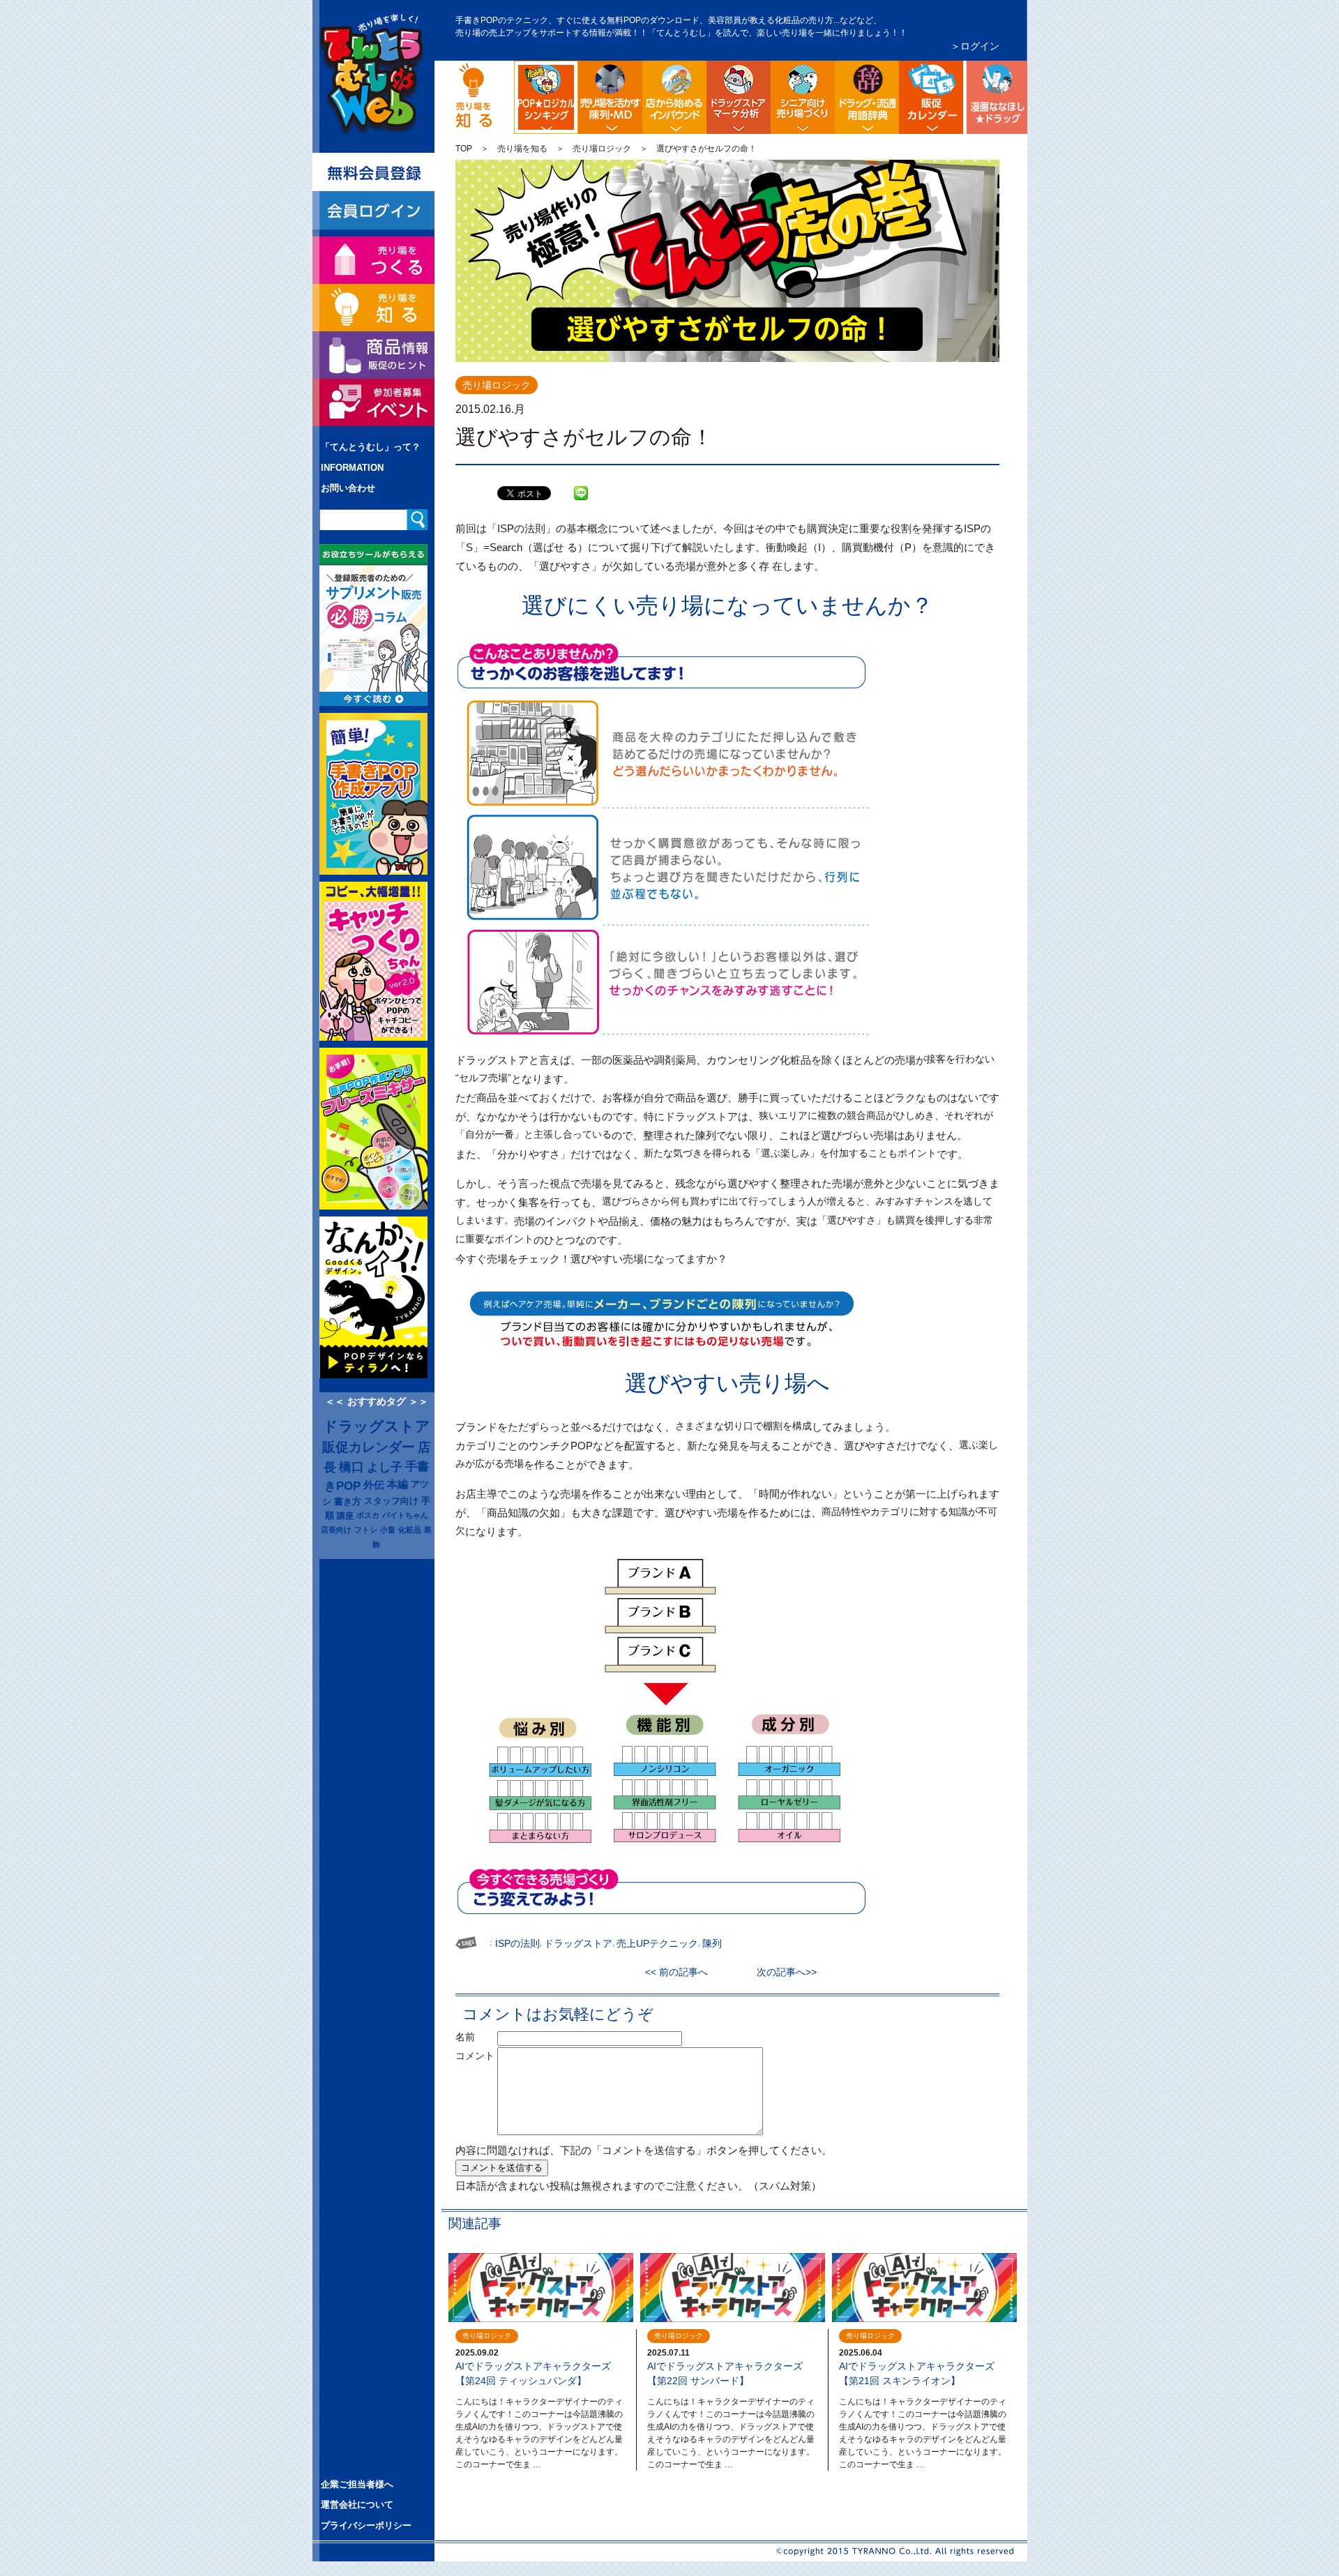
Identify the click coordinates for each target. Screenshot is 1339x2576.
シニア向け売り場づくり (803, 97)
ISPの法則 (517, 1943)
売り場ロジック (602, 149)
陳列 (712, 1943)
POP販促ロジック (576, 72)
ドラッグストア (377, 1426)
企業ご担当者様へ (357, 2484)
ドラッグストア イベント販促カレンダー (931, 97)
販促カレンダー (369, 1447)
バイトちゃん (405, 1515)
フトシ (366, 1530)
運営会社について (357, 2505)
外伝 (374, 1485)
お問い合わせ (348, 488)
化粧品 (410, 1530)
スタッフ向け (391, 1501)
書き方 (348, 1501)
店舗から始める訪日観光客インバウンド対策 (674, 97)
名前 (475, 2037)
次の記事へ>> (782, 1972)
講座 (345, 1515)
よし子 (385, 1467)
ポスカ (368, 1515)
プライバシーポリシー (366, 2525)
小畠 (388, 1530)
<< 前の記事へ (681, 1972)
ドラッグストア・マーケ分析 (739, 97)
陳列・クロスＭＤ (610, 97)
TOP (464, 149)
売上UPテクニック (657, 1943)
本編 (398, 1484)
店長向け (336, 1530)
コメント (475, 2056)
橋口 (351, 1467)
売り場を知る (522, 149)
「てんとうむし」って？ (371, 447)
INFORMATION (352, 468)
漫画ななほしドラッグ (995, 97)
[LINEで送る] (581, 483)
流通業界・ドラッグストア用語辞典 (867, 97)
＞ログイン (975, 46)
